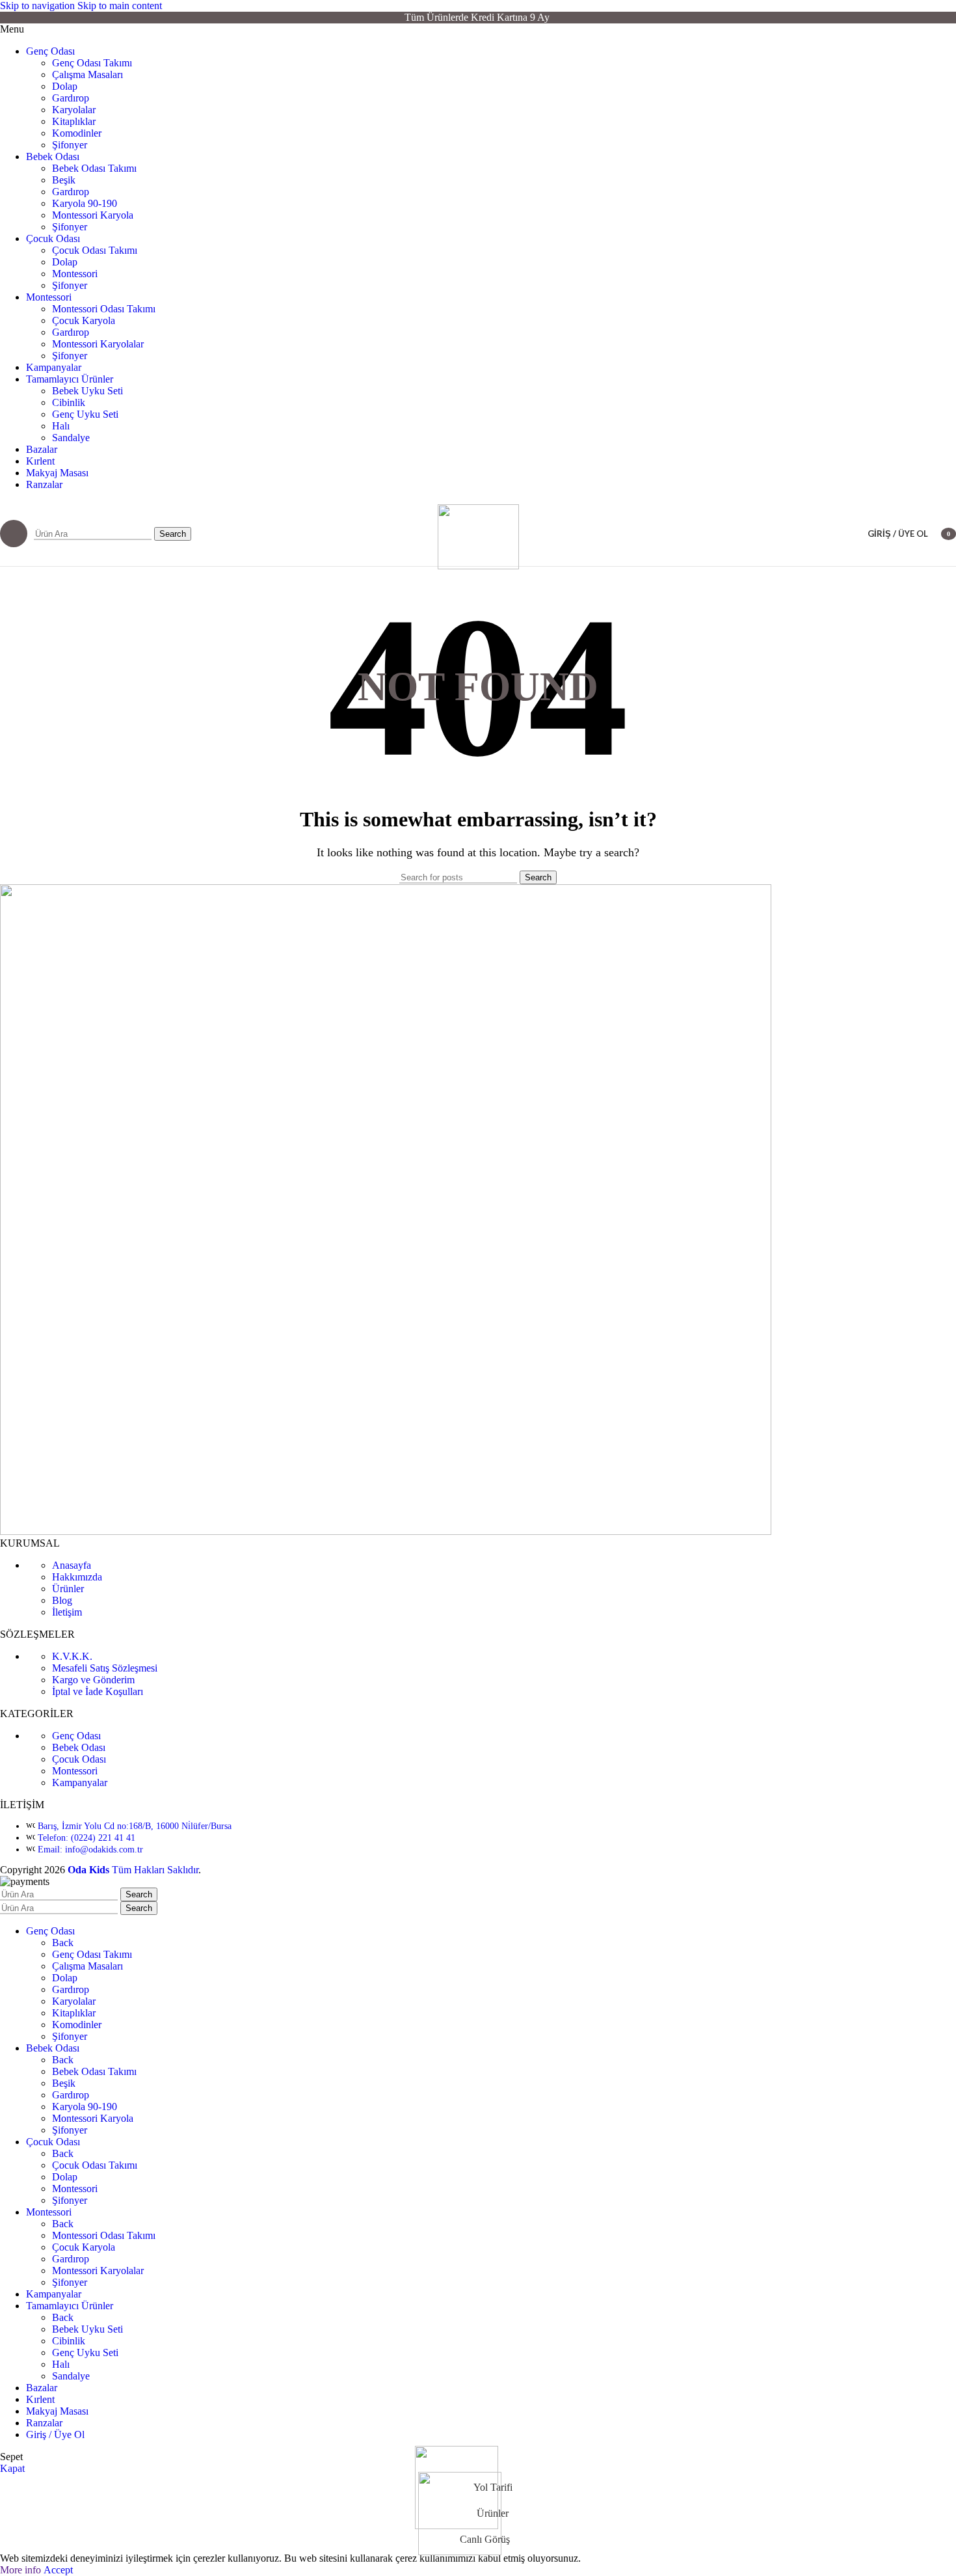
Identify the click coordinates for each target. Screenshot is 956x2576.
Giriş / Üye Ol (55, 2434)
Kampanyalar (80, 1783)
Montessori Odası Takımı (104, 309)
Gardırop (71, 98)
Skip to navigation (39, 6)
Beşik (64, 180)
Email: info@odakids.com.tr (90, 1850)
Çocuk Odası (79, 1759)
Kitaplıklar (74, 121)
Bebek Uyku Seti (87, 391)
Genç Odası (76, 1736)
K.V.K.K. (72, 1656)
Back (63, 1943)
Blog (62, 1600)
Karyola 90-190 (85, 203)
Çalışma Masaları (87, 75)
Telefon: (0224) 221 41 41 (86, 1838)
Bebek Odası (79, 1747)
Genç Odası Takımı (92, 63)
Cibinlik (69, 402)
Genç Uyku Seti (85, 414)
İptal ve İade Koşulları (98, 1691)
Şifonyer (70, 145)
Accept (58, 2570)
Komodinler (77, 133)
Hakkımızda (77, 1577)
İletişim (67, 1612)
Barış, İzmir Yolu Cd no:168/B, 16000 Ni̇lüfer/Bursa (135, 1826)
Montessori (75, 274)
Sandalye (71, 438)
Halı (61, 426)
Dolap (65, 86)
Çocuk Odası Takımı (95, 250)
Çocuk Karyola (84, 320)
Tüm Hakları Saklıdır (155, 1870)
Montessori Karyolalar (98, 344)
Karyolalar (74, 110)
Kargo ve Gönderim (93, 1680)
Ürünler (68, 1589)
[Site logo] (478, 566)
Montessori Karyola (93, 215)
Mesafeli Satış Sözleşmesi (105, 1668)
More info (22, 2570)
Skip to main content (120, 6)
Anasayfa (72, 1565)
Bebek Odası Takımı (94, 168)
